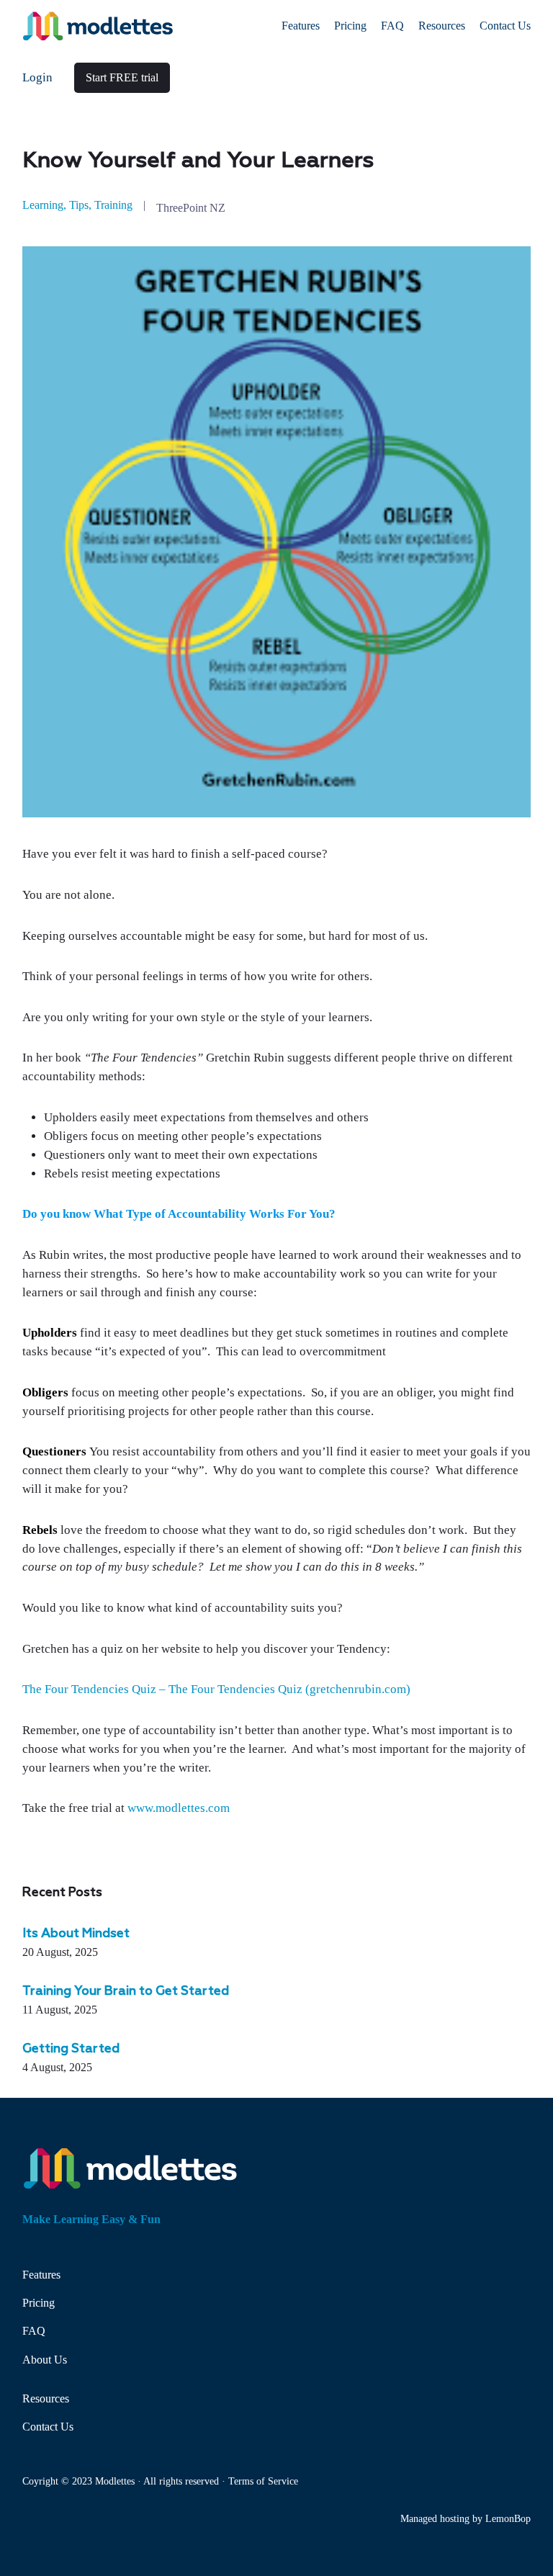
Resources (46, 2398)
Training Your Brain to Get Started (126, 1992)
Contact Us (48, 2427)
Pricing (39, 2303)
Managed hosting (435, 2518)
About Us (45, 2360)
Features (41, 2275)
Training (113, 205)
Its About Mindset (76, 1934)
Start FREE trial (122, 77)
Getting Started (71, 2049)
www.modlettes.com (179, 1808)
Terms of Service (263, 2481)
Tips (79, 205)
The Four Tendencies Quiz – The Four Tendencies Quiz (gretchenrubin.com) (216, 1689)
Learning (43, 205)
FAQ (34, 2331)
